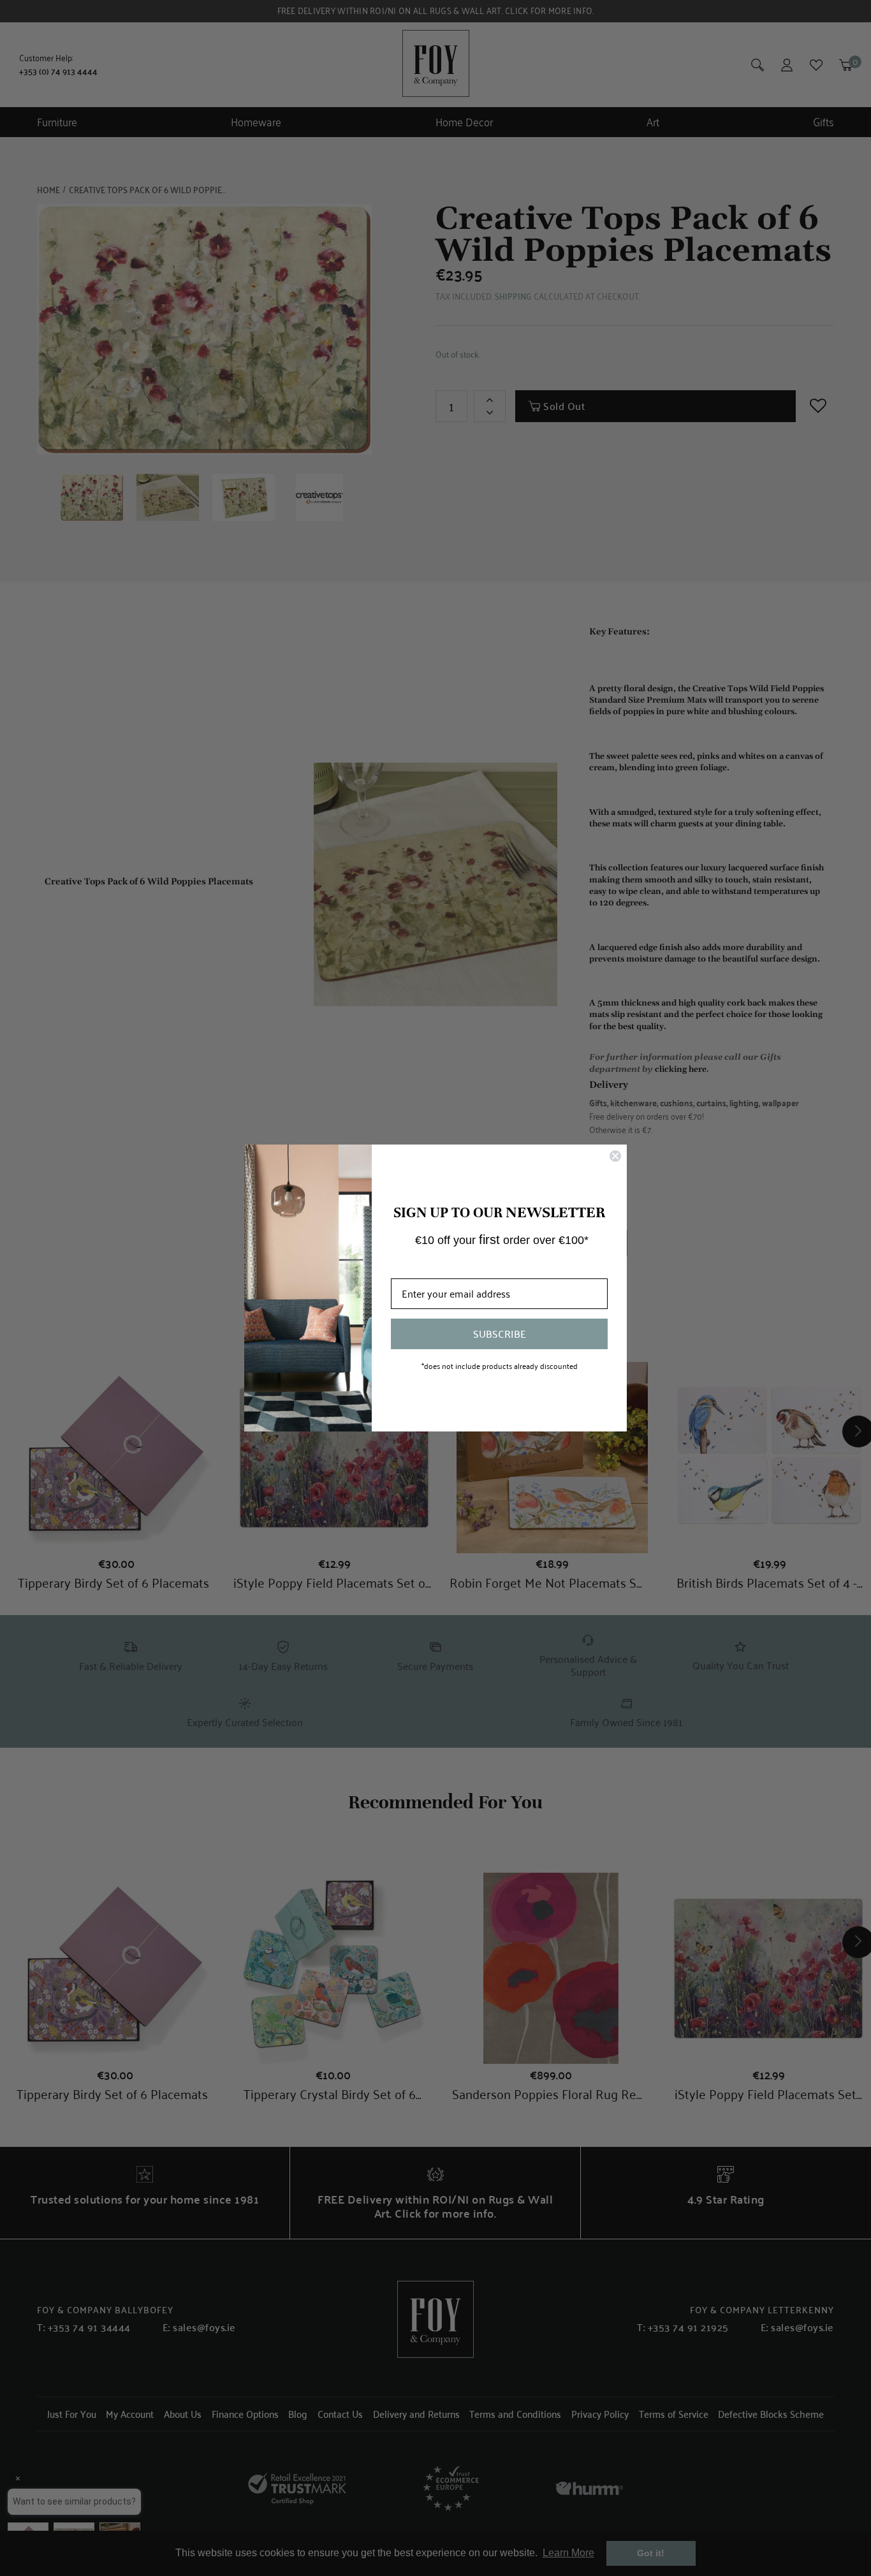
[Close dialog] (615, 1156)
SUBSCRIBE (500, 1334)
